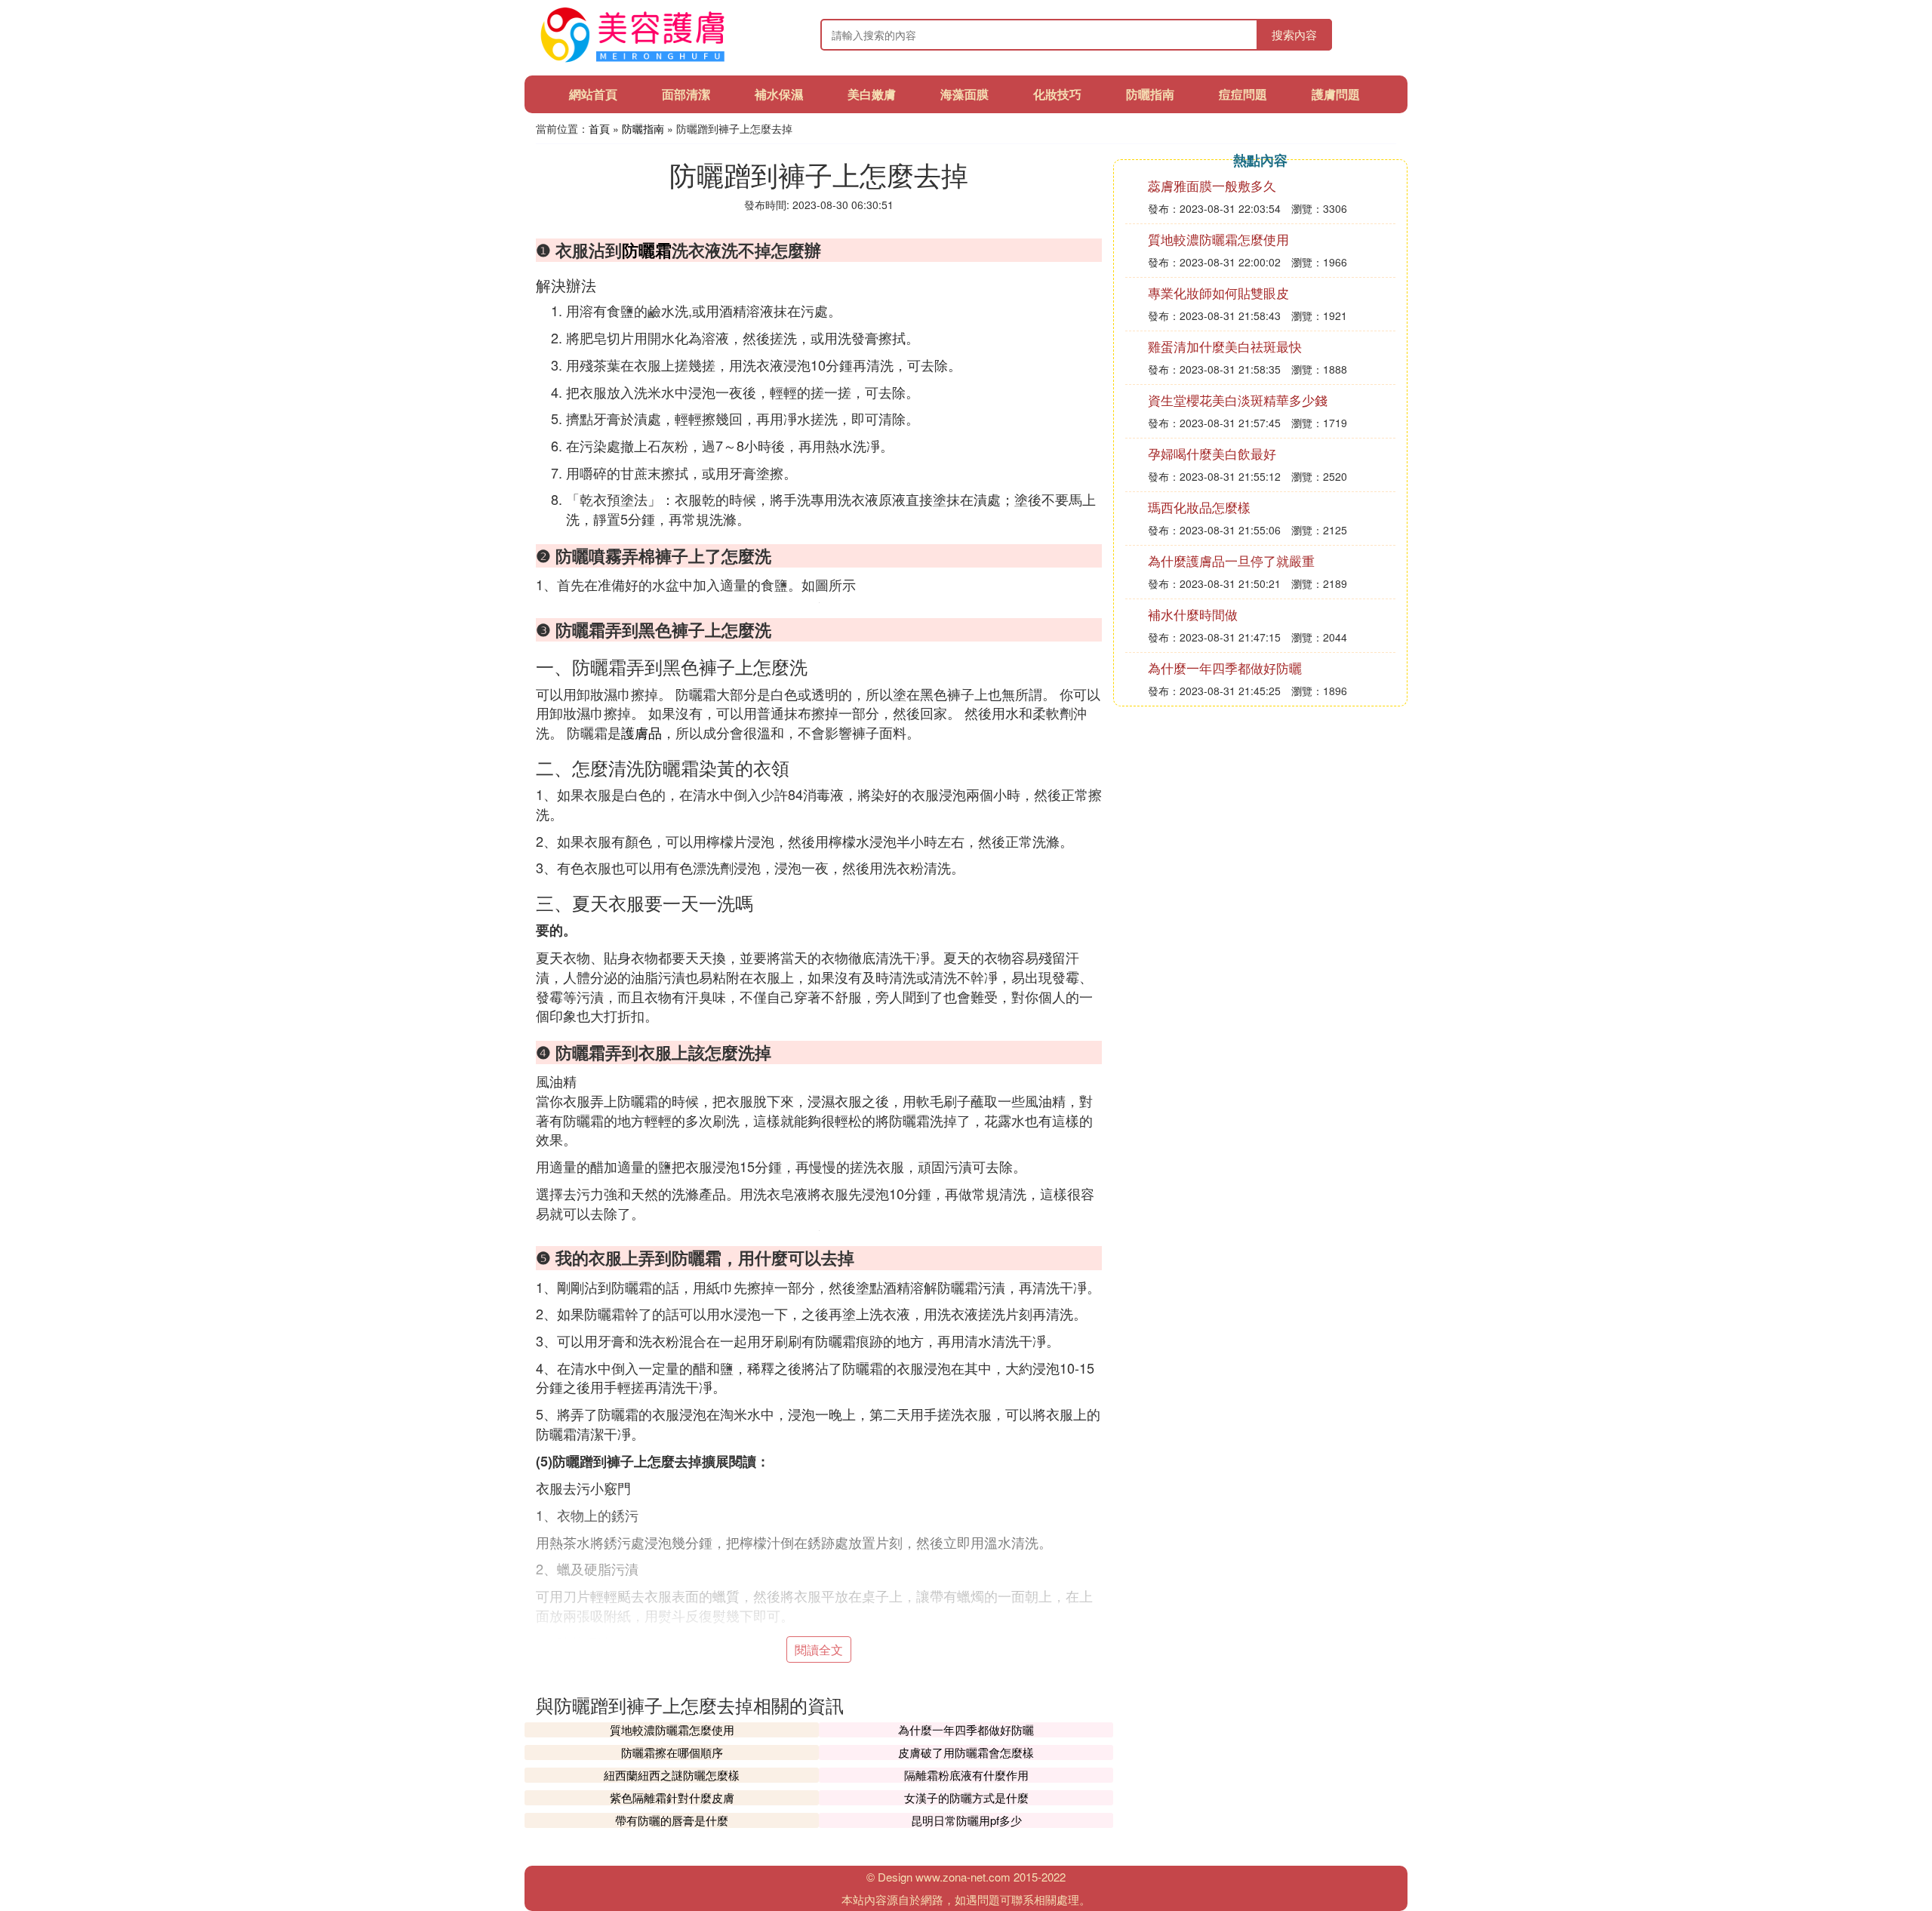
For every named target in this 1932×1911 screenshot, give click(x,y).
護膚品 (641, 732)
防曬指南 (1150, 94)
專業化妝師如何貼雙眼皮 (1218, 292)
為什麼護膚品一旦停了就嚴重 (1231, 560)
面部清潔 (686, 94)
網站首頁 (593, 94)
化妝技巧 (1057, 94)
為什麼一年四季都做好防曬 (966, 1729)
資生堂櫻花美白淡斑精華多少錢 (1238, 400)
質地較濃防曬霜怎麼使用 (672, 1729)
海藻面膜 (964, 94)
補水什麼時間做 (1193, 614)
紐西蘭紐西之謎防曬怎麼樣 (672, 1775)
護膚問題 (1336, 94)
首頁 (599, 128)
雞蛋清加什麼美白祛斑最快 (1225, 346)
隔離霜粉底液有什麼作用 (966, 1775)
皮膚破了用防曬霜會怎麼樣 (966, 1752)
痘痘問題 (1243, 94)
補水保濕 (779, 94)
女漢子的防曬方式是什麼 (966, 1797)
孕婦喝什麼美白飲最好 (1212, 453)
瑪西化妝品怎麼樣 (1199, 507)
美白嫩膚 (872, 94)
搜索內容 (1294, 34)
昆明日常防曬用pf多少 (966, 1820)
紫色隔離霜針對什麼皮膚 (672, 1797)
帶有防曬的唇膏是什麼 (672, 1820)
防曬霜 (647, 250)
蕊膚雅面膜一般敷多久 (1212, 185)
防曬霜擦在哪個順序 (672, 1752)
